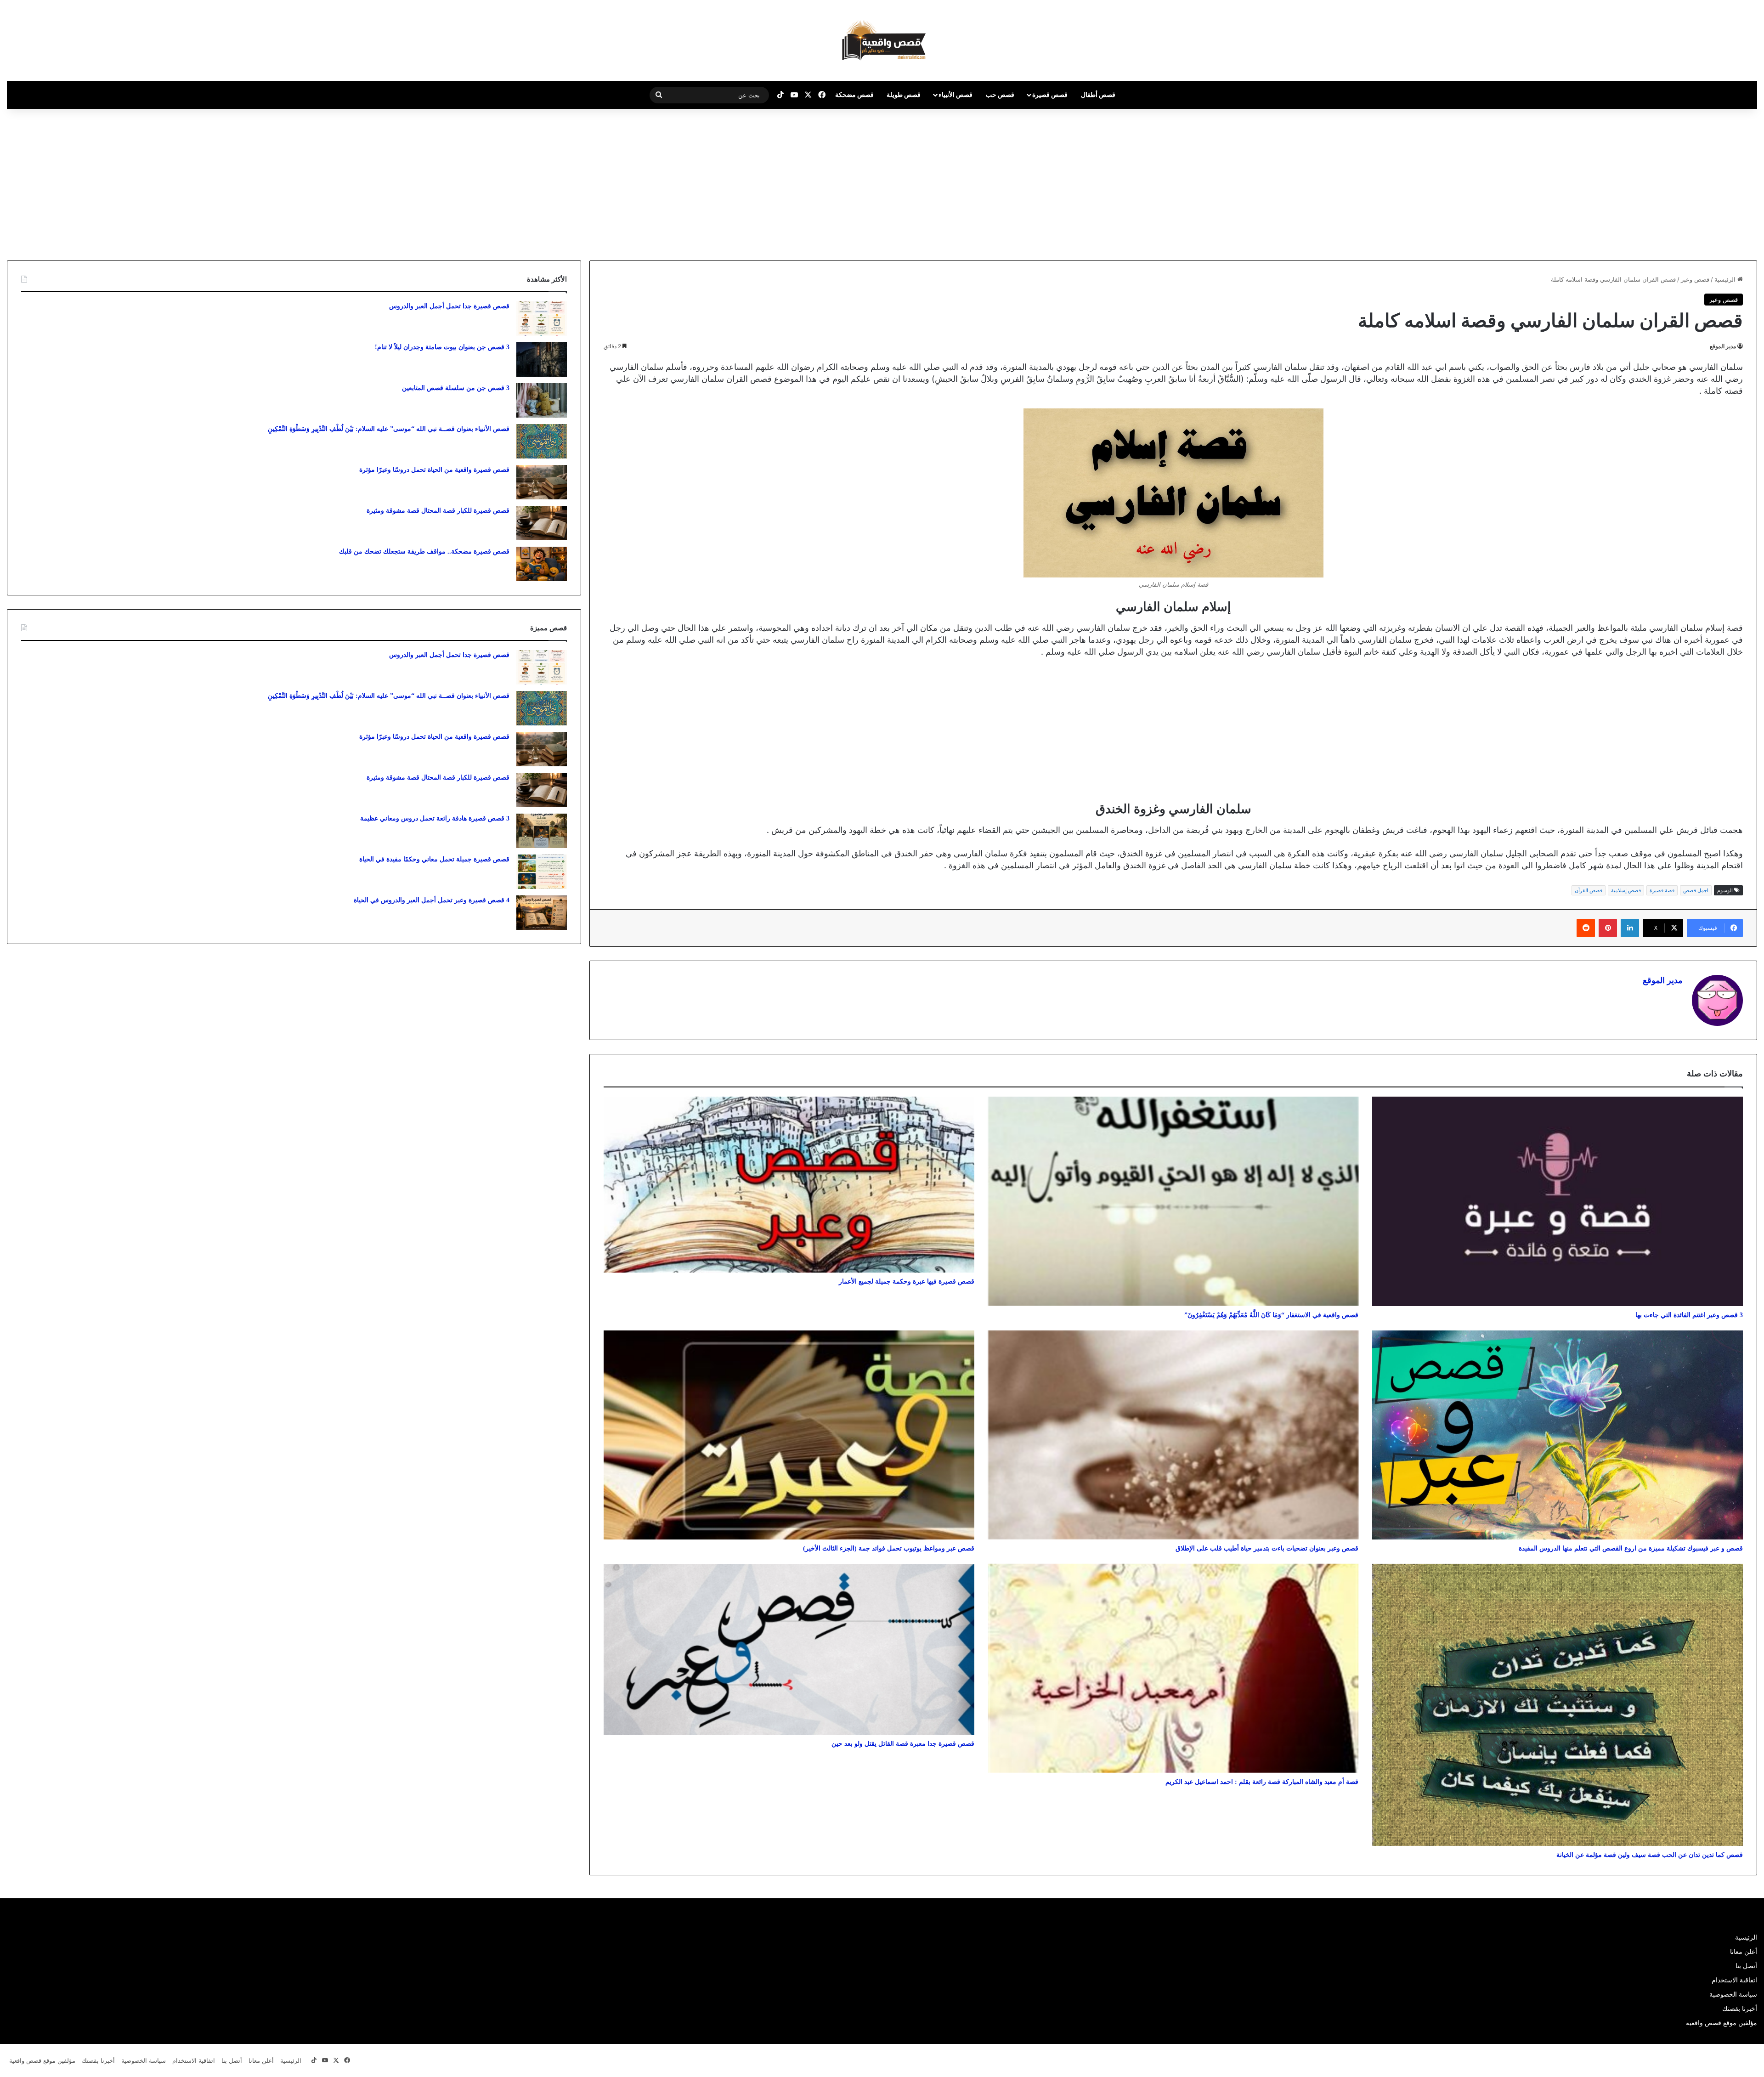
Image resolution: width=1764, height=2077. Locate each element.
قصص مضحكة (854, 94)
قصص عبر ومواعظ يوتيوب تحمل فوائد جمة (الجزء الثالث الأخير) (889, 1548)
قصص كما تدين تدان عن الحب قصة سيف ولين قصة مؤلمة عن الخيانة (1650, 1855)
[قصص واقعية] (882, 40)
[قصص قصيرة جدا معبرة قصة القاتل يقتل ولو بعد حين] (789, 1649)
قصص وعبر (1695, 279)
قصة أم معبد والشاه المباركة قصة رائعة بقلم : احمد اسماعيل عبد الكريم (1262, 1782)
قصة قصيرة (1662, 890)
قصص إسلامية (1626, 890)
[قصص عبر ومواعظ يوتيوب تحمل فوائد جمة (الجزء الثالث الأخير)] (789, 1435)
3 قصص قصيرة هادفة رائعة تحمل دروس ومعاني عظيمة (435, 818)
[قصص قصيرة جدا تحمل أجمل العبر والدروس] (542, 319)
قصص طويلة (904, 94)
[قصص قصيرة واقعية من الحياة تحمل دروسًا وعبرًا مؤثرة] (542, 482)
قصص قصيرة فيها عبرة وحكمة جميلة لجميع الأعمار (907, 1282)
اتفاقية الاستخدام (1734, 1980)
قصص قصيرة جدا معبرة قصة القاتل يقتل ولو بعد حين (903, 1744)
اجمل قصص (1696, 890)
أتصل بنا (1746, 1966)
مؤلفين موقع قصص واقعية (1722, 2023)
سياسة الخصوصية (1733, 1994)
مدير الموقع (1723, 346)
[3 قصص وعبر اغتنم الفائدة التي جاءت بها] (1558, 1201)
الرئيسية (1726, 279)
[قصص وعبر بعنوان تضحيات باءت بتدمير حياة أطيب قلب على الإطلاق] (1173, 1435)
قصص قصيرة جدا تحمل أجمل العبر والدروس (449, 306)
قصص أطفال (1098, 94)
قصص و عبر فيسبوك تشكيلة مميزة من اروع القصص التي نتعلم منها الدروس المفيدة (1631, 1548)
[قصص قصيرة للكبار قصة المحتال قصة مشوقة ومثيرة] (542, 523)
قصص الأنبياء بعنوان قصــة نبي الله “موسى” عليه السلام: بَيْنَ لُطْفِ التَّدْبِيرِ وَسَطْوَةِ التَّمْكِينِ (389, 429)
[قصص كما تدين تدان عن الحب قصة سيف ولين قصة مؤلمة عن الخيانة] (1558, 1705)
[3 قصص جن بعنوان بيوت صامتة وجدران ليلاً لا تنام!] (542, 359)
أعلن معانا (1744, 1952)
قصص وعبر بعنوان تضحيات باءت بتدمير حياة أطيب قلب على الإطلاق (1267, 1548)
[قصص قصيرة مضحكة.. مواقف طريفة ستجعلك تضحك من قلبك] (542, 564)
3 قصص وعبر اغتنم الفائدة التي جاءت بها (1689, 1315)
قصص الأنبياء (955, 94)
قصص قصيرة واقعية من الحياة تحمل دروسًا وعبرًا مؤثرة (434, 470)
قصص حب (1000, 94)
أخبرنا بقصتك (1740, 2009)
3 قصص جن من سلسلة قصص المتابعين (456, 388)
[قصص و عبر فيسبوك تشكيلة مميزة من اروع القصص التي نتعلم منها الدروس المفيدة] (1558, 1435)
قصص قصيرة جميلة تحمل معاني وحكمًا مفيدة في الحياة (434, 859)
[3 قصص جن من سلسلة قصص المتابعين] (542, 400)
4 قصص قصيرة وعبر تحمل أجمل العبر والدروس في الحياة (432, 900)
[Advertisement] (1687, 182)
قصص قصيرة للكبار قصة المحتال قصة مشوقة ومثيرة (438, 511)
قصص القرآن (1589, 890)
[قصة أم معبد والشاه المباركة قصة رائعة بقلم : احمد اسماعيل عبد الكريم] (1173, 1668)
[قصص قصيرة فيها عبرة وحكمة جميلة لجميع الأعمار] (789, 1185)
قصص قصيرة (1050, 94)
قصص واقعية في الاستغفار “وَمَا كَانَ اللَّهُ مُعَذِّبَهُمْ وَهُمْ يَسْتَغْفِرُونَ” (1271, 1315)
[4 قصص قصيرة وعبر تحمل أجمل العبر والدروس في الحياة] (542, 913)
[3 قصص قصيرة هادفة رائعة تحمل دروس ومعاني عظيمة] (542, 831)
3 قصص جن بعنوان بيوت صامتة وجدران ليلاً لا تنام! (442, 347)
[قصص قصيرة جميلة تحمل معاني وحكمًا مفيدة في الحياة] (542, 872)
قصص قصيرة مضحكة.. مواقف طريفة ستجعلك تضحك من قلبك (424, 552)
